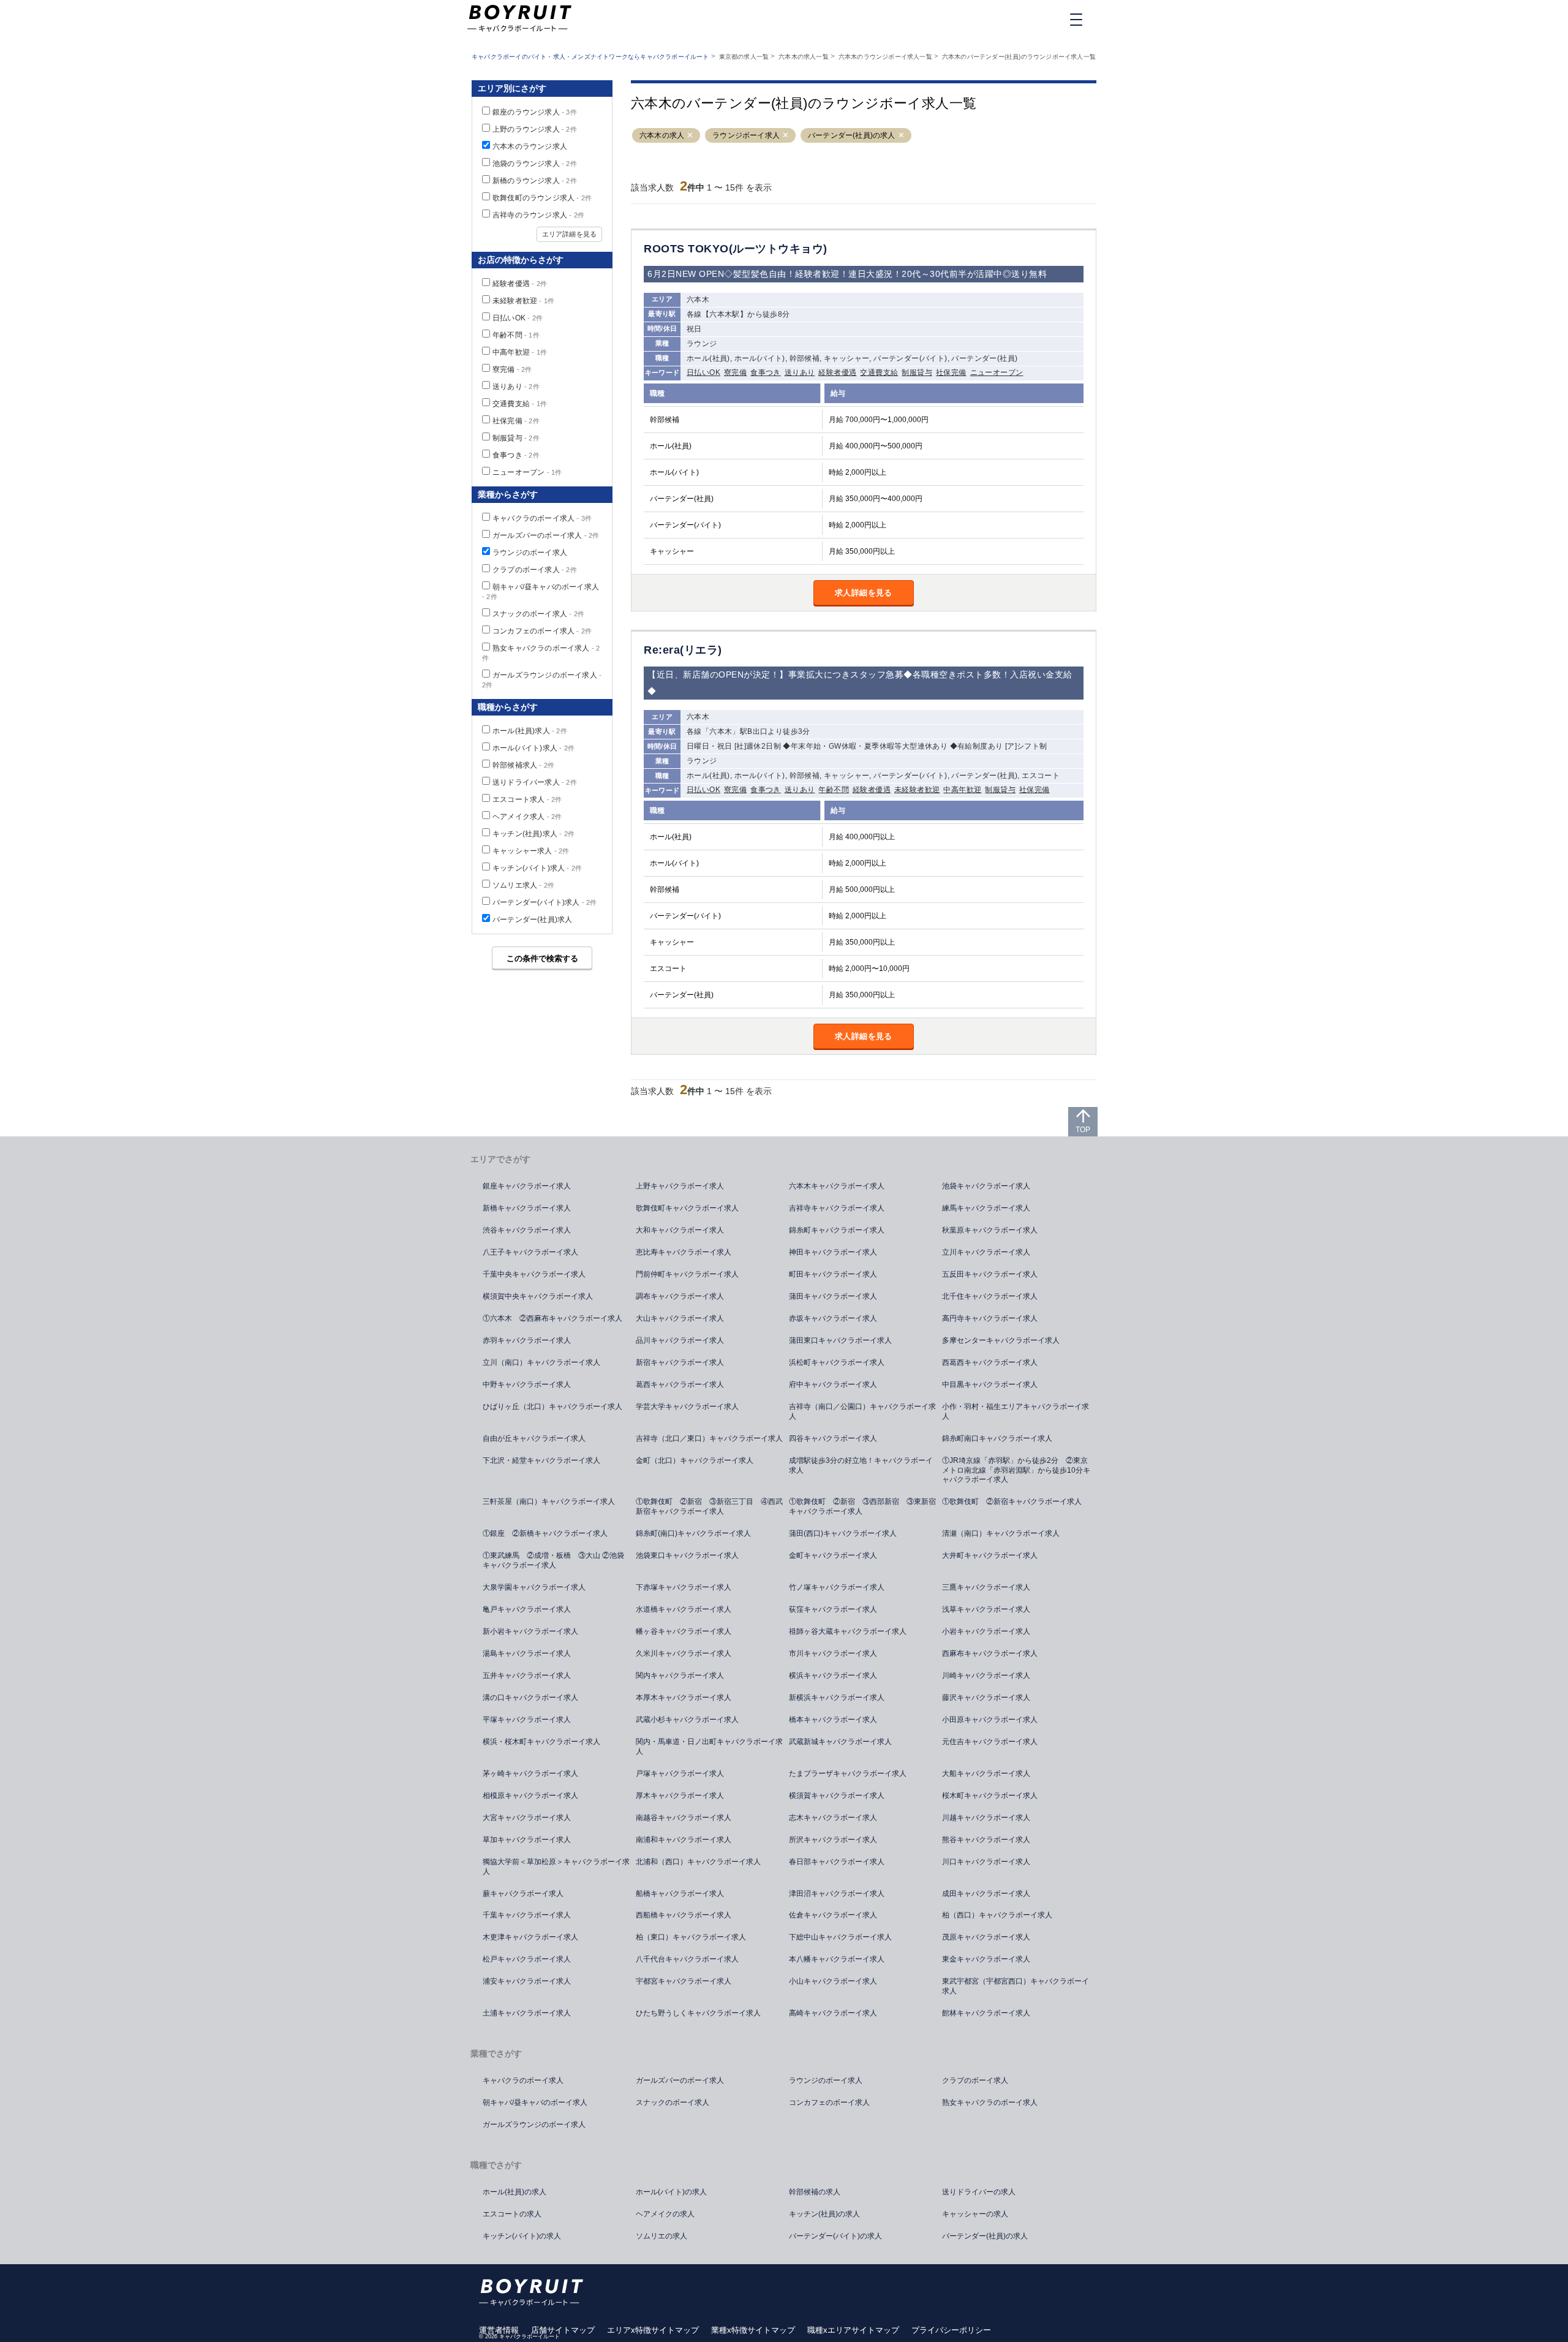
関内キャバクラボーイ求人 (680, 1675)
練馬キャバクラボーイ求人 (986, 1208)
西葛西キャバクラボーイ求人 (990, 1362)
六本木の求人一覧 (804, 57)
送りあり (800, 372)
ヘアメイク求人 (527, 817)
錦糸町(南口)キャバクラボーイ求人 (693, 1533)
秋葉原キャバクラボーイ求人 (990, 1230)
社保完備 (951, 372)
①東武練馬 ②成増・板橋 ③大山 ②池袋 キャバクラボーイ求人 (557, 1560)
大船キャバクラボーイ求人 (986, 1773)
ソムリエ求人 (523, 885)
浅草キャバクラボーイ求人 (986, 1609)
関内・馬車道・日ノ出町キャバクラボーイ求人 (709, 1747)
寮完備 (735, 372)
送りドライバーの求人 (979, 2192)
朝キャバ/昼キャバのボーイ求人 (535, 2102)
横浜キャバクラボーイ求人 (833, 1675)
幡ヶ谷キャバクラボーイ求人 (684, 1631)
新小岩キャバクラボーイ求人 (530, 1631)
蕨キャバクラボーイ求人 (523, 1894)
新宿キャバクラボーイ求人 (680, 1362)
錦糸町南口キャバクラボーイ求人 (997, 1438)
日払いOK (703, 372)
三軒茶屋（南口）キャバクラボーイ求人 (549, 1502)
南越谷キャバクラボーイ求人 (684, 1818)
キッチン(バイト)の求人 (522, 2236)
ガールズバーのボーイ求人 (546, 535)
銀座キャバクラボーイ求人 (527, 1186)
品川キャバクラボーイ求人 (680, 1340)
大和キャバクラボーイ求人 (680, 1230)
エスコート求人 (527, 799)
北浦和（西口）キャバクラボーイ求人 (698, 1862)
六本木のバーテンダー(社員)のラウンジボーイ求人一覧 (1019, 57)
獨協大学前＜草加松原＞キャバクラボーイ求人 (556, 1867)
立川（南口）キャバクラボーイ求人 (541, 1362)
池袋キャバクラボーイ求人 (986, 1186)
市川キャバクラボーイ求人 (833, 1653)
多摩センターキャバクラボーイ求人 (1001, 1340)
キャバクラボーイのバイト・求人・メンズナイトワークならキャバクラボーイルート (590, 57)
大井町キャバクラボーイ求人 (990, 1555)
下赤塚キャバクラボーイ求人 (684, 1587)
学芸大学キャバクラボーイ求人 (687, 1407)
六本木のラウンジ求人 (530, 146)
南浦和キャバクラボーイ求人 (684, 1840)
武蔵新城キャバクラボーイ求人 (840, 1742)
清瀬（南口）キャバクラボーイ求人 (1001, 1533)
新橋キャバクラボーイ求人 (527, 1208)
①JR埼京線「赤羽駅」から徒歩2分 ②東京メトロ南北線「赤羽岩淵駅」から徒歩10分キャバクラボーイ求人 (1016, 1470)
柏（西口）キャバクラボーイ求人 (997, 1915)
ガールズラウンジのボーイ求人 (534, 2125)
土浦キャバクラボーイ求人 (527, 2013)
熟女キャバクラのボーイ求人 (990, 2102)
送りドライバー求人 (535, 782)
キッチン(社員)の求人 (824, 2214)
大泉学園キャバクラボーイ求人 (534, 1587)
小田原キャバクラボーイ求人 (990, 1720)
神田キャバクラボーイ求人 (833, 1252)
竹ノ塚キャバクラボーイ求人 (837, 1587)
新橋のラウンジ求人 (535, 181)
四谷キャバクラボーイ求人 (833, 1438)
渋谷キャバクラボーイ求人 (527, 1230)
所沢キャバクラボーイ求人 (833, 1840)
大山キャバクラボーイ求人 (680, 1318)
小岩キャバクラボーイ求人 (986, 1631)
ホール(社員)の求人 (514, 2192)
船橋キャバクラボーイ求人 (680, 1894)
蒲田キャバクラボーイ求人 (833, 1296)
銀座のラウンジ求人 (535, 112)
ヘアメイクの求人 (665, 2214)
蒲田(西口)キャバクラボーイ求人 (843, 1533)
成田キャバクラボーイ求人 (986, 1894)
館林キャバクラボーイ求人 (986, 2013)
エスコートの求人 (512, 2214)
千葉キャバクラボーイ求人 (527, 1915)
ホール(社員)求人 (530, 731)
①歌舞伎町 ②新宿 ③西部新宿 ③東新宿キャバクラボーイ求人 (862, 1506)
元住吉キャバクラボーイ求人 (990, 1742)
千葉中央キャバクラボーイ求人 (534, 1274)
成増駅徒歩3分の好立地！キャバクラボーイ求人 (861, 1465)
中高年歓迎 (962, 790)
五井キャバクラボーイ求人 (527, 1675)
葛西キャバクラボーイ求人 (680, 1384)
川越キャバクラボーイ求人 (986, 1818)
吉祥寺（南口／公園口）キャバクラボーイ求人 (862, 1411)
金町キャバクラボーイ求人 (833, 1555)
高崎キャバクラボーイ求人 (833, 2013)
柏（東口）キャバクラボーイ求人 (691, 1937)
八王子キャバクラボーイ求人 (530, 1252)
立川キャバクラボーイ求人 (986, 1252)
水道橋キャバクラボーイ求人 (684, 1609)
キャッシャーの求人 (975, 2214)
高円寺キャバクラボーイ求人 (990, 1318)
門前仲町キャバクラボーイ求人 (687, 1274)
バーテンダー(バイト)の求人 (835, 2236)
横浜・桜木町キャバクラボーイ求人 (541, 1742)
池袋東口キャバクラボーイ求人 (687, 1555)
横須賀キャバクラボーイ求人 (837, 1796)
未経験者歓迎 (917, 790)
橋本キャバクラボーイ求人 (833, 1720)
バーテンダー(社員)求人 (532, 920)
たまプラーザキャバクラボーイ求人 (848, 1773)
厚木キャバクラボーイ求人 (680, 1796)
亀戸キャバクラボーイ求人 (527, 1609)
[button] (690, 136)
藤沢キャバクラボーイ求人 (986, 1698)
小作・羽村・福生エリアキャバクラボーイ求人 (1016, 1411)
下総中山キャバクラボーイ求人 (840, 1937)
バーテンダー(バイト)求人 (545, 902)
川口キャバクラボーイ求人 (986, 1862)
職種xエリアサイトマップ (853, 2330)
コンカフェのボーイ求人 (542, 631)
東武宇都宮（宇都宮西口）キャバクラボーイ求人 (1016, 1986)
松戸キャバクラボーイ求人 (527, 1959)
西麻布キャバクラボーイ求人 (990, 1653)
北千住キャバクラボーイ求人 (990, 1296)
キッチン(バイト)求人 (537, 868)
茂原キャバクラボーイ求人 (986, 1937)
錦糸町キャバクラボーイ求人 (837, 1230)
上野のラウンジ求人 (535, 129)
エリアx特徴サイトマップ (653, 2330)
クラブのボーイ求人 (535, 570)
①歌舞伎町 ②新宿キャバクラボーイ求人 (1012, 1502)
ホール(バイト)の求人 (671, 2192)
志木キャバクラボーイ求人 (833, 1818)
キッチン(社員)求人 (533, 834)
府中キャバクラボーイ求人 (833, 1384)
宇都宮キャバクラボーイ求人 (684, 1981)
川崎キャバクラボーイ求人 (986, 1675)
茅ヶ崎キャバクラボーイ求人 (530, 1773)
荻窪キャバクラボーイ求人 (833, 1609)
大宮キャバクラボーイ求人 (527, 1818)
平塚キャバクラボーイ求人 (527, 1720)
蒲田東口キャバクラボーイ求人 (840, 1340)
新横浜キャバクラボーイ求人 (837, 1698)
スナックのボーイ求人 (538, 614)
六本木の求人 (662, 135)
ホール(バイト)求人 (533, 748)
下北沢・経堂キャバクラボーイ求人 (541, 1460)
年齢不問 (834, 790)
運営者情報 (499, 2330)
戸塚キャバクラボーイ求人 (680, 1773)
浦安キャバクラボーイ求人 (527, 1981)
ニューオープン (997, 372)
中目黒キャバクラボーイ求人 (990, 1384)
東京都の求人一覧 (744, 57)
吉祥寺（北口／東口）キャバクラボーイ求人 (709, 1438)
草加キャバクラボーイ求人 (527, 1840)
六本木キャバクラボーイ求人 (837, 1186)
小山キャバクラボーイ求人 (833, 1981)
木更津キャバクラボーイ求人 (530, 1937)
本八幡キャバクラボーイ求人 (837, 1959)
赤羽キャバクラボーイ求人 (527, 1340)
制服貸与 (917, 372)
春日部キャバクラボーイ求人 (837, 1862)
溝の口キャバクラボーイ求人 (530, 1698)
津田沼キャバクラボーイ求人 (837, 1894)
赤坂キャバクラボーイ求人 (833, 1318)
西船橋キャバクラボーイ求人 (684, 1915)
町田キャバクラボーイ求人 (833, 1274)
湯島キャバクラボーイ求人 (527, 1653)
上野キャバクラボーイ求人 (680, 1186)
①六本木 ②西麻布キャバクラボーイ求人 (552, 1318)
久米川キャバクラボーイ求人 (684, 1653)
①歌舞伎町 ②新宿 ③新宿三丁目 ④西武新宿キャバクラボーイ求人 (709, 1506)
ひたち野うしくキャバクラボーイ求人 (698, 2013)
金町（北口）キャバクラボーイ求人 (695, 1460)
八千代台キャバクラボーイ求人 (687, 1959)
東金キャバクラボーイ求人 (986, 1959)
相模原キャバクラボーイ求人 (530, 1796)
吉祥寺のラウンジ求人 (538, 215)
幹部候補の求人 (815, 2192)
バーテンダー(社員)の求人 (852, 135)
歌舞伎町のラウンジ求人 (542, 198)
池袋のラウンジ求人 (535, 164)
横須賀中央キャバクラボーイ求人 (538, 1296)
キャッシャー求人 (531, 851)
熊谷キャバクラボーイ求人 (986, 1840)
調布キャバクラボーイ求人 (680, 1296)
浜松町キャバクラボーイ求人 (837, 1362)
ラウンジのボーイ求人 (530, 553)
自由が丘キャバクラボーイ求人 (534, 1438)
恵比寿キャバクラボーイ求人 (684, 1252)
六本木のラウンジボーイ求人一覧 (885, 57)
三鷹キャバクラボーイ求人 (986, 1587)
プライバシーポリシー (951, 2330)
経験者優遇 (837, 372)
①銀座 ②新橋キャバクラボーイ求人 (545, 1533)
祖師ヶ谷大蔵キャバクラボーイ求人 (848, 1631)
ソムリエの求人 (661, 2236)
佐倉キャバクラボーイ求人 (833, 1915)
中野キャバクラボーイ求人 (527, 1384)
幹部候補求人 (523, 765)
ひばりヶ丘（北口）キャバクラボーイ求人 (552, 1407)
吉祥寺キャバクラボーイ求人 (837, 1208)
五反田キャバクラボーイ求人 (990, 1274)
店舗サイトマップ (563, 2330)
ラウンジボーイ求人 (746, 135)
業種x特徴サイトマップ (753, 2330)
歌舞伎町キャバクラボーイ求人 (687, 1208)
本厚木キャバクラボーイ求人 (684, 1698)
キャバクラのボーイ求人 (542, 518)
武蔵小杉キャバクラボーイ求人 (687, 1720)
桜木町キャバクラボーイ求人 (990, 1796)
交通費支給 (879, 372)
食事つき (766, 372)
